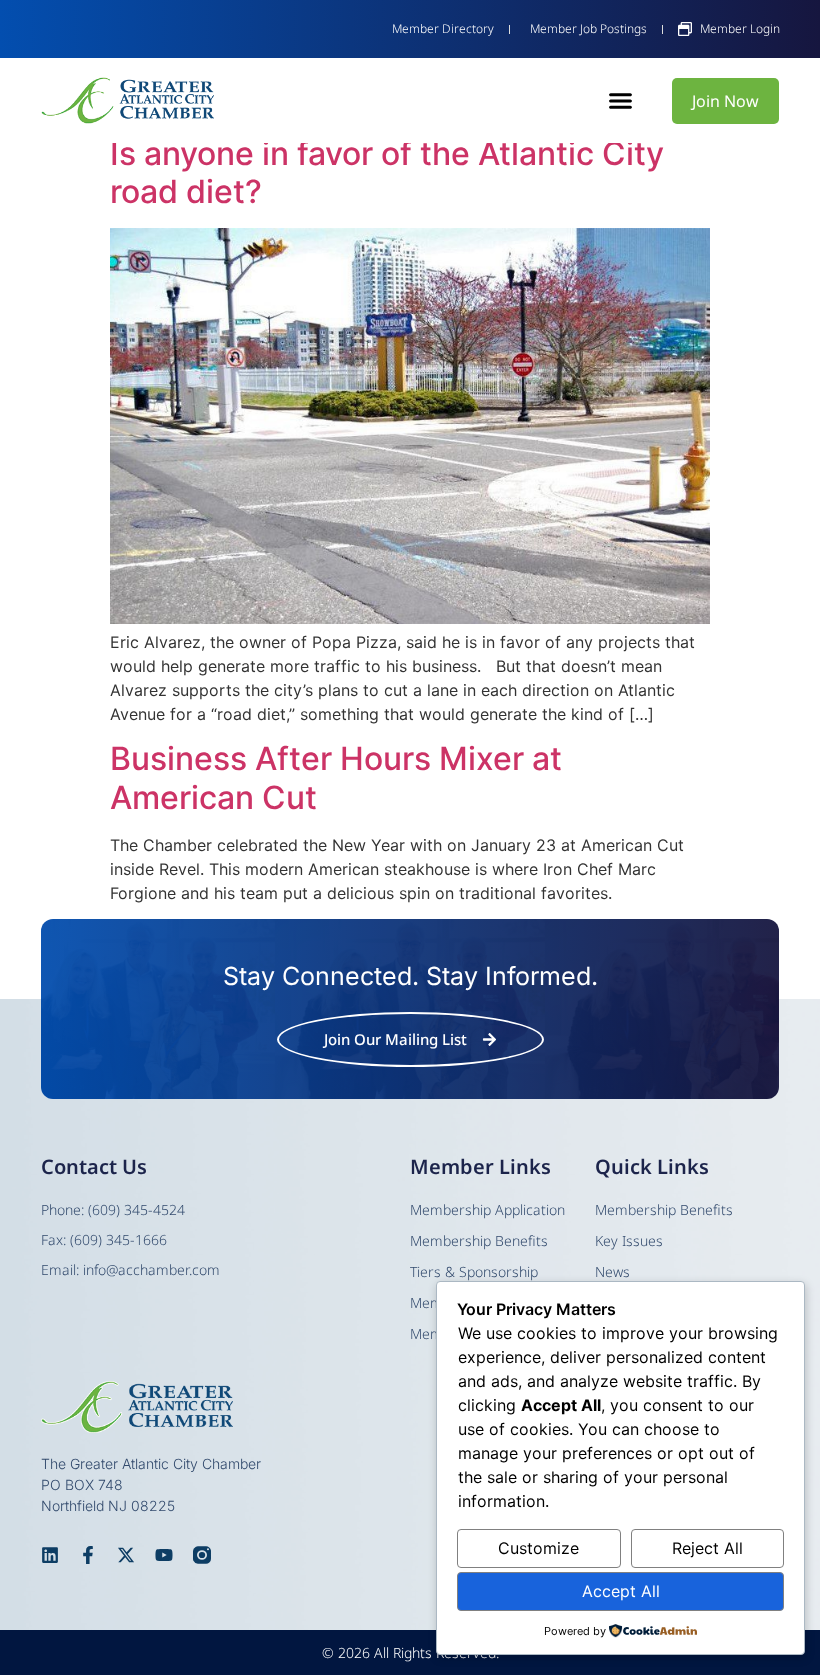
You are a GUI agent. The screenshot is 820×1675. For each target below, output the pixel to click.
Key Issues (629, 1240)
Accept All (621, 1591)
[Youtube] (164, 1555)
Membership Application (487, 1209)
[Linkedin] (50, 1555)
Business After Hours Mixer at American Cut (336, 777)
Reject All (707, 1548)
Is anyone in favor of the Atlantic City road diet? (387, 172)
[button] (620, 101)
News (612, 1271)
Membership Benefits (664, 1209)
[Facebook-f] (88, 1555)
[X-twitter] (126, 1555)
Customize (538, 1548)
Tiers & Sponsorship (474, 1271)
